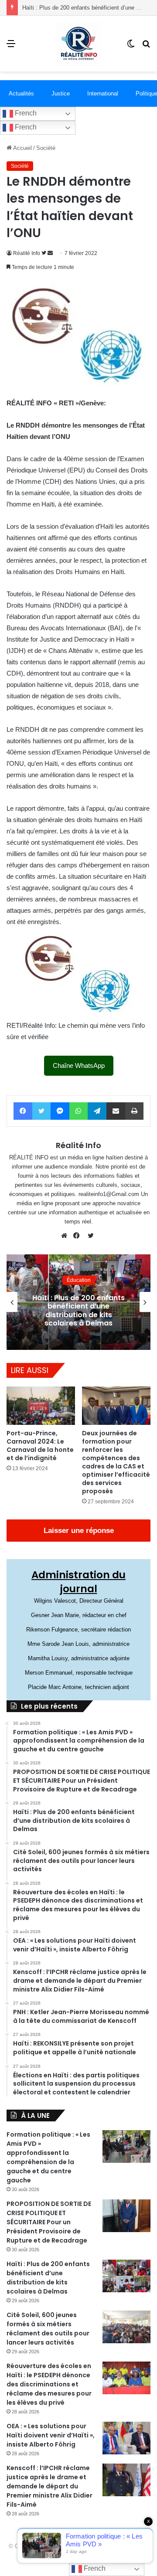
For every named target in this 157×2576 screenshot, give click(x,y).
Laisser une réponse (79, 1531)
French (25, 113)
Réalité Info (27, 253)
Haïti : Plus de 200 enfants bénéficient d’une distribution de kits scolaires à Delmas (78, 1310)
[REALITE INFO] (78, 44)
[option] (78, 1302)
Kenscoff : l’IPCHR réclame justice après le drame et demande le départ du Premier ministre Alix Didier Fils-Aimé (49, 2486)
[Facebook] (78, 1236)
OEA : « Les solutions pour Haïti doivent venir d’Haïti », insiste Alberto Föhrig (51, 2435)
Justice (61, 93)
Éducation (79, 1280)
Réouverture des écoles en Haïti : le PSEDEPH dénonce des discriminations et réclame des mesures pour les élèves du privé (49, 2384)
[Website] (66, 1236)
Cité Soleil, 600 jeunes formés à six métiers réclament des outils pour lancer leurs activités (48, 2329)
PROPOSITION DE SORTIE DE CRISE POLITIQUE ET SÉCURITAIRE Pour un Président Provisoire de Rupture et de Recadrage (49, 2222)
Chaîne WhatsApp (79, 1065)
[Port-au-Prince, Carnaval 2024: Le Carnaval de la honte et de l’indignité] (41, 1406)
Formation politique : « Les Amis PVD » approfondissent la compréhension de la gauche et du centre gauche (48, 2157)
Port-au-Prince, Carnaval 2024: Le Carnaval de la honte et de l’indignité (40, 1446)
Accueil (22, 148)
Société (46, 148)
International (103, 93)
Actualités (21, 93)
